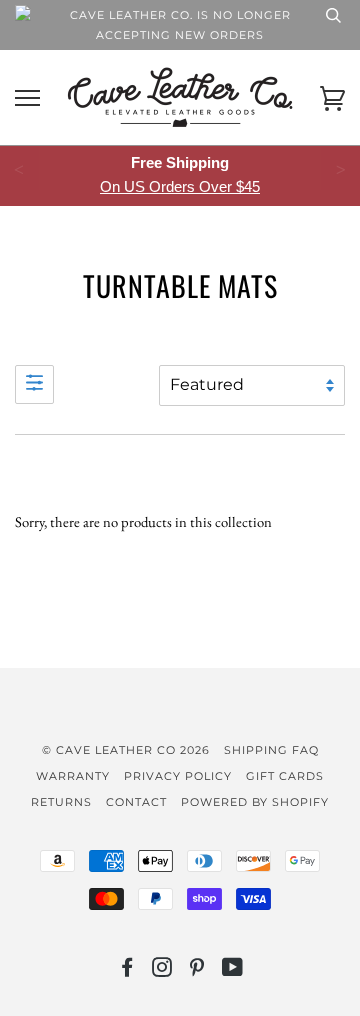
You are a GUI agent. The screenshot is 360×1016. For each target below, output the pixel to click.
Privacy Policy (178, 776)
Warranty (73, 776)
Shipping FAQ (271, 750)
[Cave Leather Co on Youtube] (233, 971)
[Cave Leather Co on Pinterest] (197, 971)
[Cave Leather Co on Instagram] (162, 971)
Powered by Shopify (255, 802)
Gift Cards (285, 776)
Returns (61, 802)
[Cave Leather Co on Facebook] (127, 971)
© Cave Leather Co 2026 (126, 750)
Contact (136, 802)
